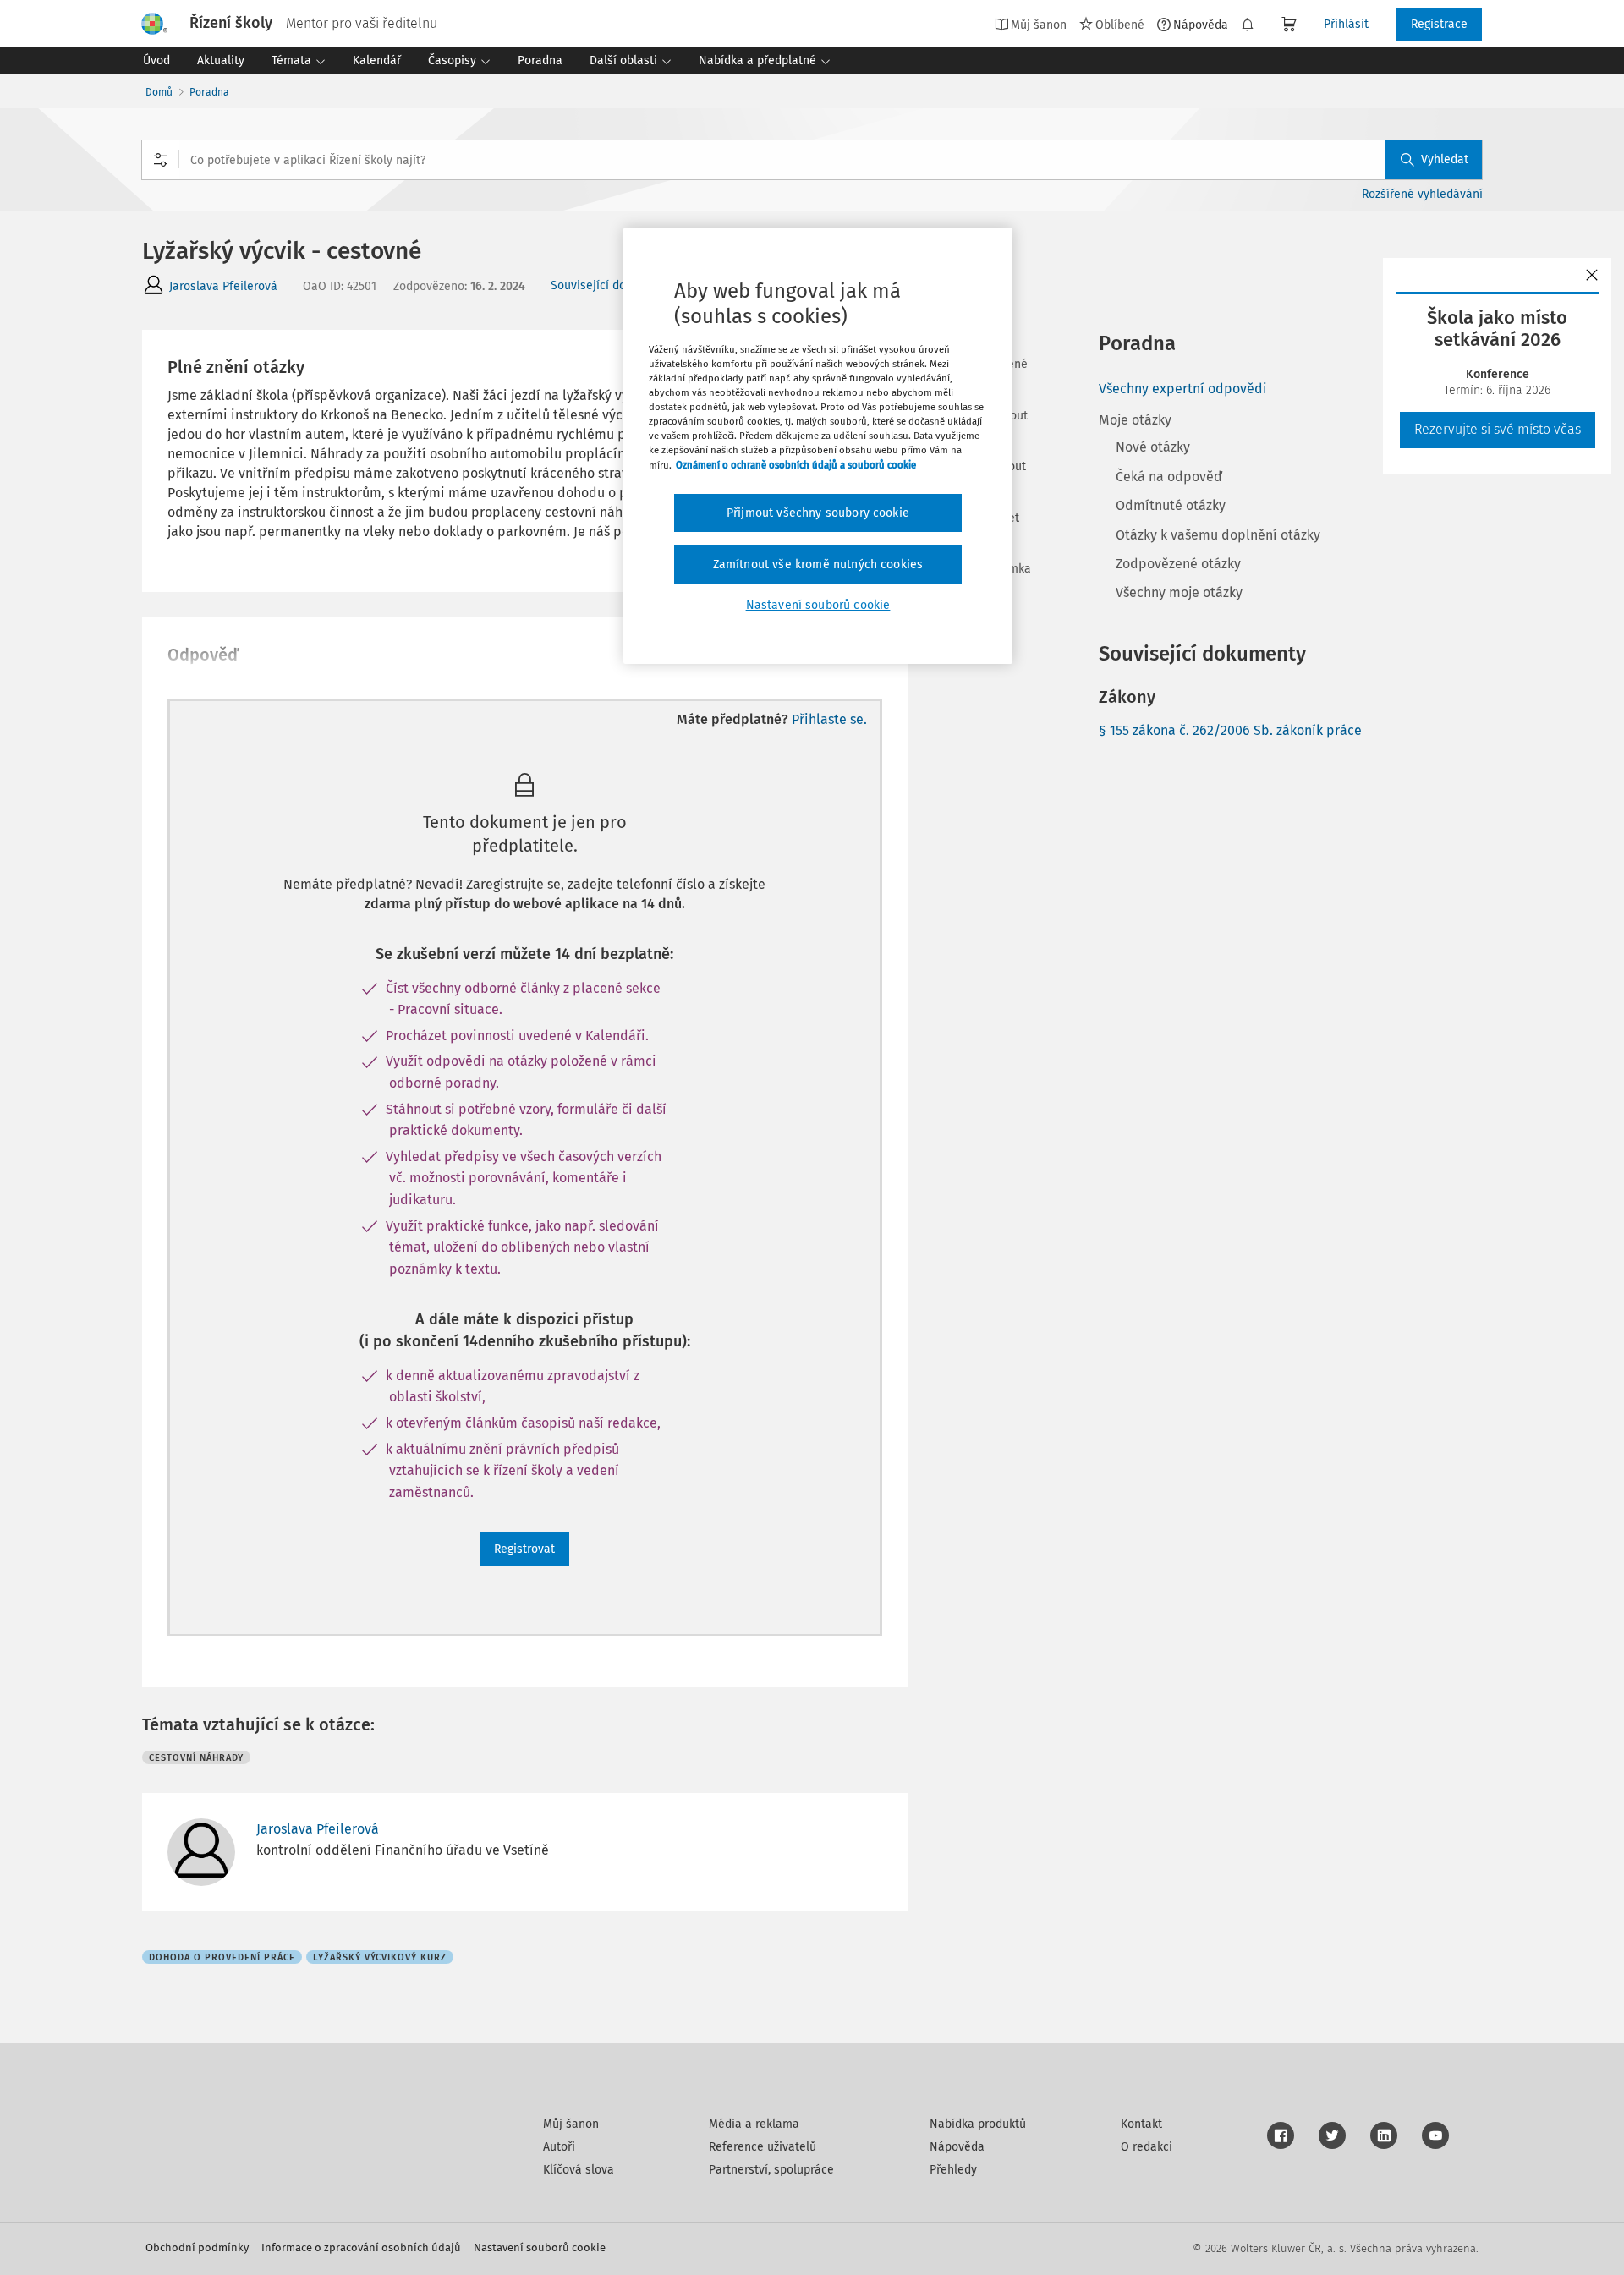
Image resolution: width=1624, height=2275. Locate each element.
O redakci (1147, 2147)
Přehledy (953, 2170)
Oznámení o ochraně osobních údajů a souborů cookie (796, 465)
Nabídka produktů (978, 2124)
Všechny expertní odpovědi (1183, 389)
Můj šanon (571, 2124)
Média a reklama (754, 2124)
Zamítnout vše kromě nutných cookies (818, 565)
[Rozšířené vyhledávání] (161, 160)
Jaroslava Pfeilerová (223, 286)
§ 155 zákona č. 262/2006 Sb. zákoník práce (1230, 730)
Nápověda (1201, 25)
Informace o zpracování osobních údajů (361, 2248)
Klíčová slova (579, 2170)
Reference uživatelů (763, 2147)
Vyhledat (1445, 159)
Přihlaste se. (829, 719)
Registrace (1439, 24)
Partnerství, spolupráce (771, 2170)
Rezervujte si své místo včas (1498, 429)
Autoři (559, 2147)
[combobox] (812, 160)
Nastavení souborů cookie (540, 2248)
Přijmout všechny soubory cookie (818, 513)
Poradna (209, 92)
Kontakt (1141, 2124)
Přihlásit (1346, 24)
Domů (159, 92)
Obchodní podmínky (197, 2248)
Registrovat (524, 1549)
